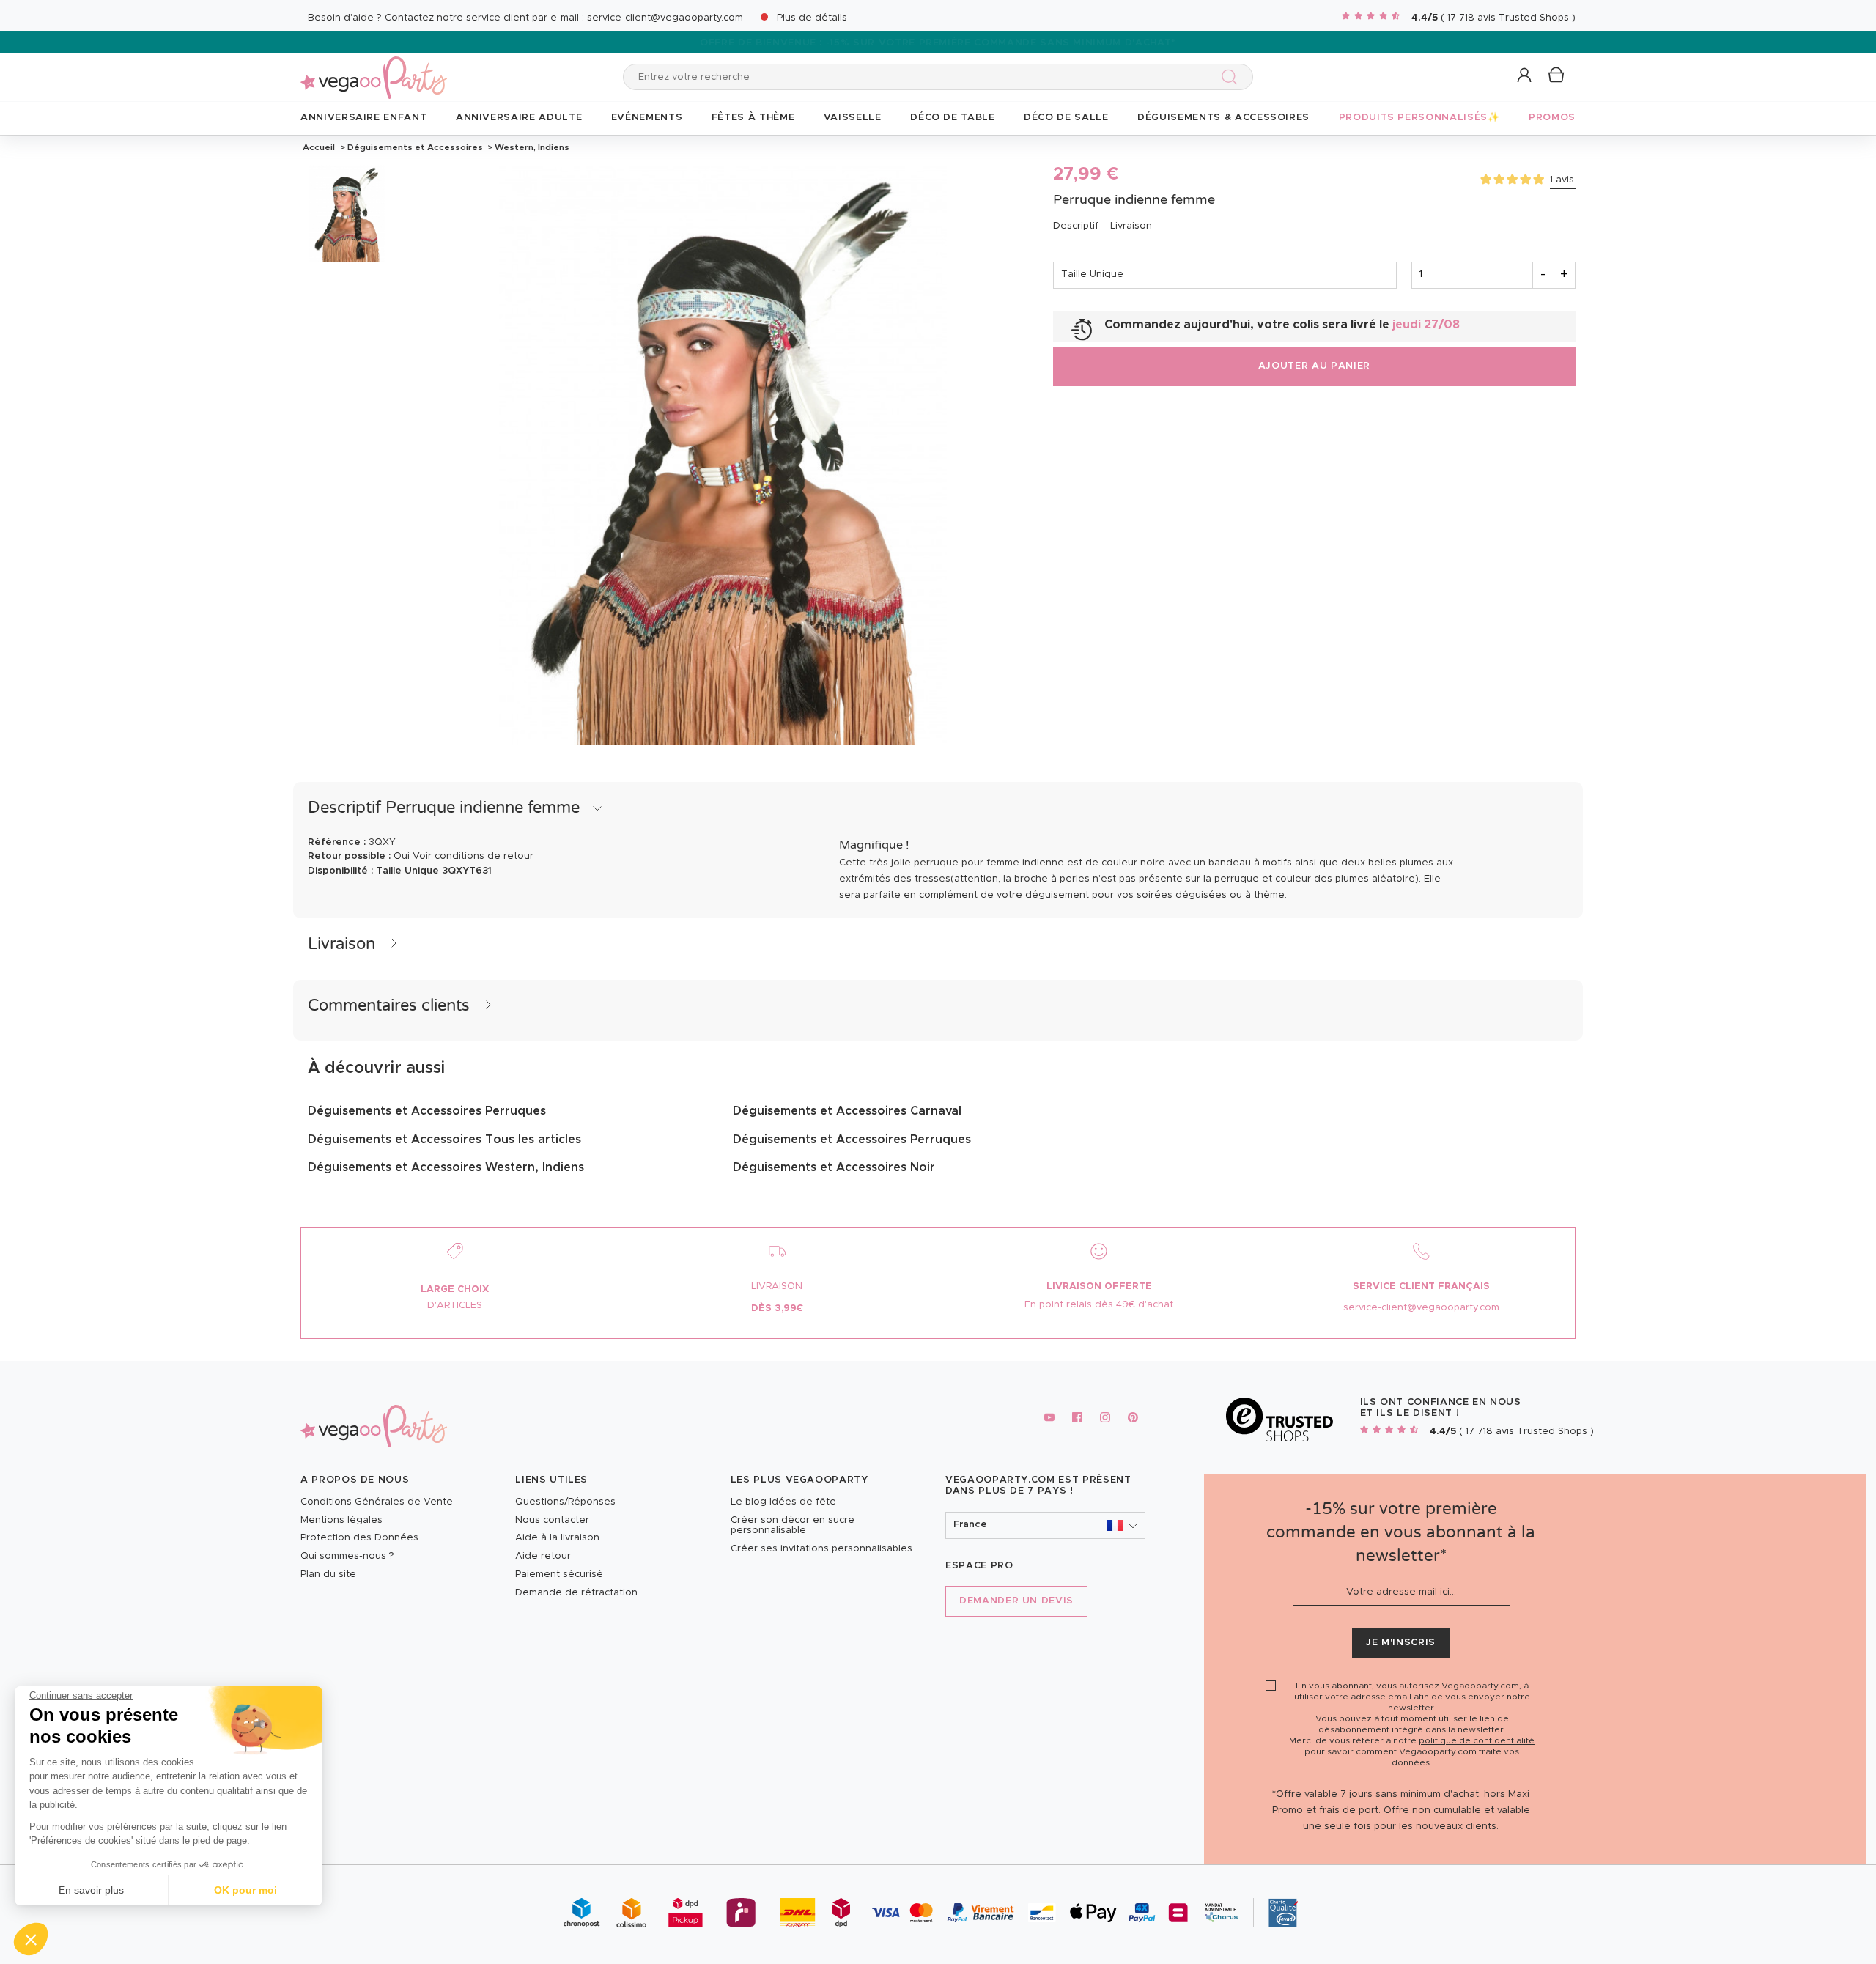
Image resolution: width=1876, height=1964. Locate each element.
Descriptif (1076, 226)
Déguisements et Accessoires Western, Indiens (446, 1167)
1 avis (1562, 180)
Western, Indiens (531, 147)
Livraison (1131, 226)
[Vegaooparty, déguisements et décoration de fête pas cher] (374, 69)
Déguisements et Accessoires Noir (834, 1167)
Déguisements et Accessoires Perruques (427, 1111)
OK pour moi (245, 1890)
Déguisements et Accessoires (415, 147)
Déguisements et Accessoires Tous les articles (444, 1140)
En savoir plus (91, 1890)
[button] (31, 1939)
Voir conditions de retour (473, 856)
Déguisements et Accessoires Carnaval (847, 1111)
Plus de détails (812, 18)
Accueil (319, 147)
